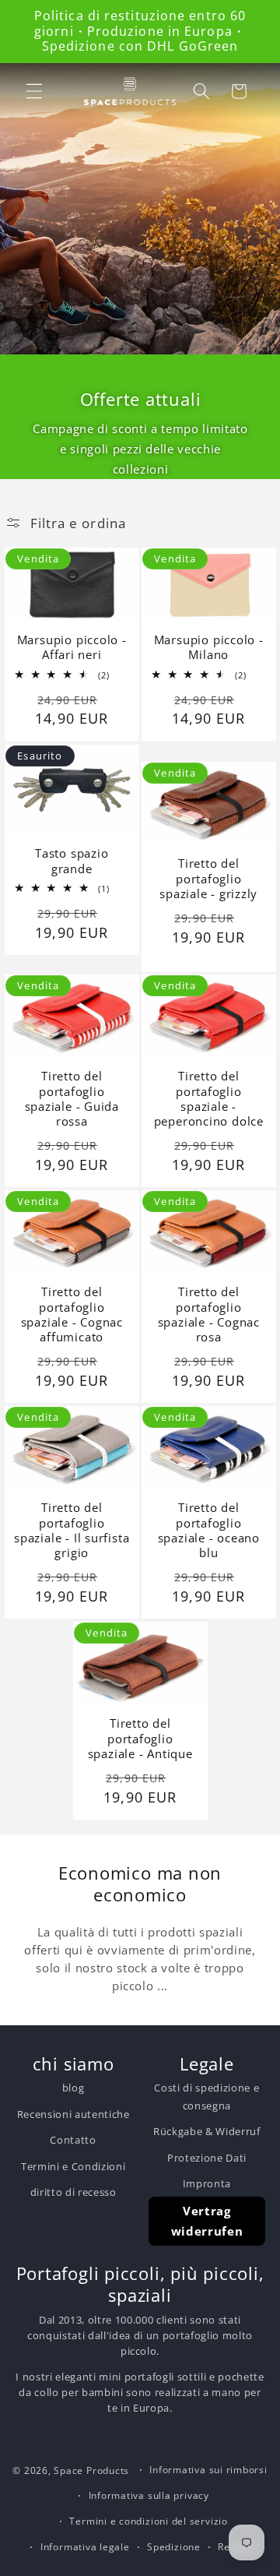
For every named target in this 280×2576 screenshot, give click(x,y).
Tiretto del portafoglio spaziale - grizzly (208, 879)
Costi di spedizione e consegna (206, 2096)
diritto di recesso (73, 2192)
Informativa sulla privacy (149, 2495)
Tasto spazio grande (72, 861)
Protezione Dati (207, 2158)
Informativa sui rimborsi (208, 2470)
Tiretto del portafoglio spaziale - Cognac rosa (209, 1315)
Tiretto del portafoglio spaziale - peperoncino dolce (209, 1099)
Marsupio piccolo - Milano (209, 648)
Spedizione (174, 2547)
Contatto (73, 2140)
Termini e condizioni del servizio (148, 2521)
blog (73, 2088)
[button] (34, 91)
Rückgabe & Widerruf (207, 2131)
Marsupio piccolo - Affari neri (71, 648)
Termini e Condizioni (73, 2166)
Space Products (91, 2470)
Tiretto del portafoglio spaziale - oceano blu (209, 1530)
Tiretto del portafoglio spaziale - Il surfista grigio (72, 1530)
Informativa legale (85, 2547)
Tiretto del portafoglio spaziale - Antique (140, 1739)
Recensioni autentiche (73, 2114)
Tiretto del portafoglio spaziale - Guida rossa (71, 1099)
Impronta (207, 2183)
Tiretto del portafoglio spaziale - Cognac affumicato (71, 1315)
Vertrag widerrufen (207, 2221)
